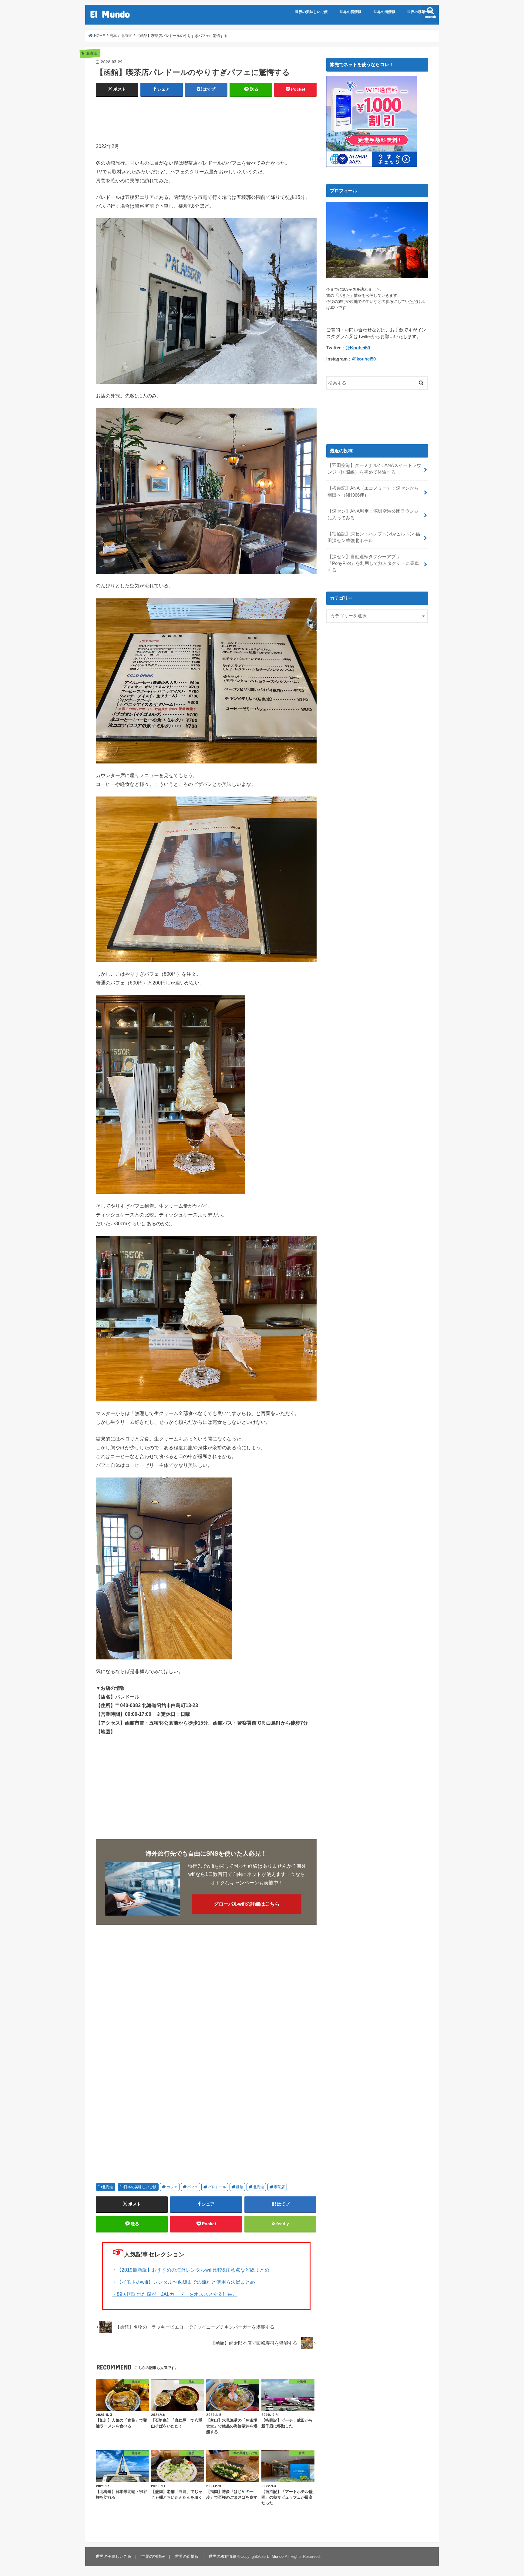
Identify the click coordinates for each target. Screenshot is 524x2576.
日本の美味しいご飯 (140, 2187)
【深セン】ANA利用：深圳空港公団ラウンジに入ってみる (373, 515)
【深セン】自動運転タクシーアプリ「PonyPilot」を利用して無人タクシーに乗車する (373, 563)
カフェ (172, 2187)
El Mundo (110, 14)
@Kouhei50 (358, 348)
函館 (240, 2187)
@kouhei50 (364, 359)
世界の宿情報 (351, 12)
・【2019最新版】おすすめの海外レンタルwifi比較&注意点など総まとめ (191, 2270)
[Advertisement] (206, 117)
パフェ (193, 2187)
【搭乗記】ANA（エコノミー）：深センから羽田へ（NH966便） (373, 491)
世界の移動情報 (420, 12)
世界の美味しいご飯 (311, 12)
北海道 (108, 2187)
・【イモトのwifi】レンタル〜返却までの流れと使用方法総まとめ (183, 2282)
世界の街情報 (385, 12)
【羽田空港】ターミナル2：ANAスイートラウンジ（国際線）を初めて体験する (374, 469)
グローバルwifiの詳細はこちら (247, 1904)
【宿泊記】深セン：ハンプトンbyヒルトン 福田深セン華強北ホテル (374, 537)
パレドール (217, 2187)
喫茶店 (279, 2187)
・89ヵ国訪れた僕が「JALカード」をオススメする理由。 (175, 2294)
